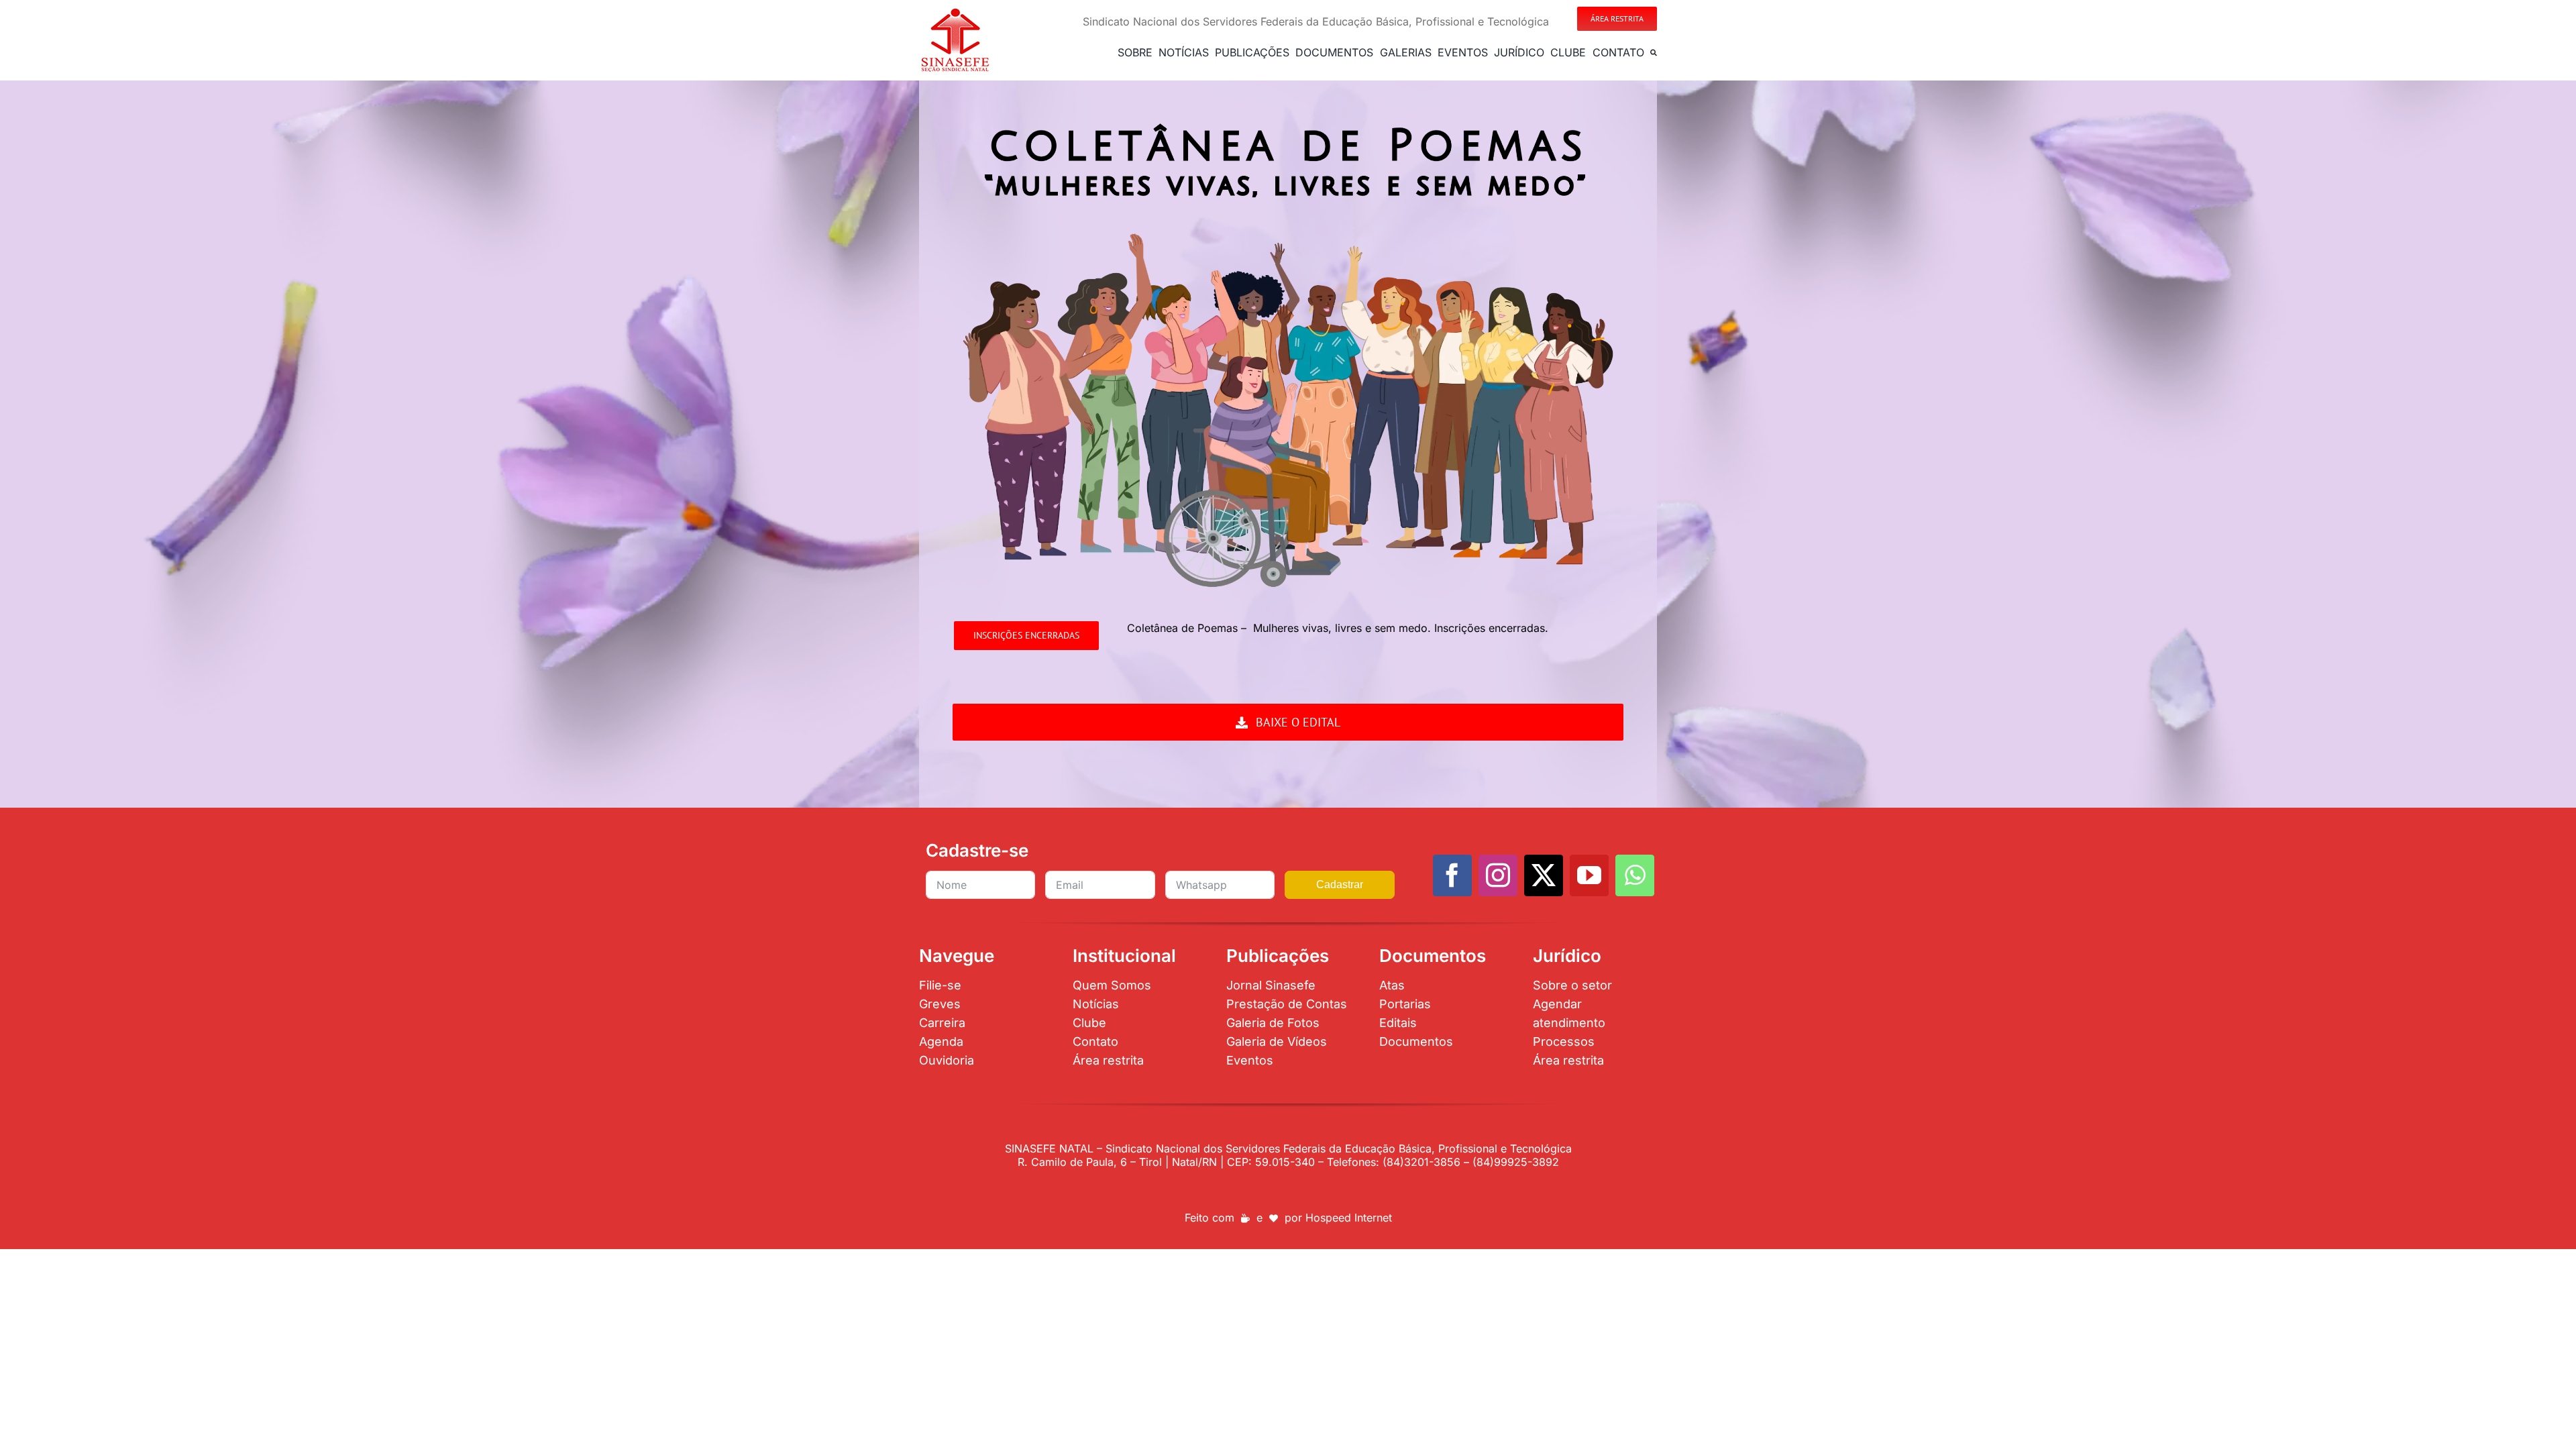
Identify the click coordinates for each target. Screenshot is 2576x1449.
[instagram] (1498, 875)
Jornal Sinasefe (1271, 985)
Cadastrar (1340, 884)
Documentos (1416, 1041)
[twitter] (1544, 875)
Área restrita (1108, 1060)
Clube (1089, 1023)
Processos (1564, 1041)
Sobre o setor (1572, 985)
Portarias (1405, 1004)
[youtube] (1589, 875)
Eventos (1250, 1060)
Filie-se (940, 985)
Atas (1392, 985)
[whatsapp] (1635, 875)
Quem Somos (1112, 985)
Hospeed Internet (1349, 1218)
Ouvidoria (947, 1060)
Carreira (942, 1023)
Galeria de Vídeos (1277, 1041)
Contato (1095, 1041)
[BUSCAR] (1654, 52)
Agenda (941, 1041)
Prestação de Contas (1287, 1004)
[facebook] (1452, 875)
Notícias (1096, 1004)
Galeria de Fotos (1273, 1023)
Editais (1398, 1023)
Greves (940, 1004)
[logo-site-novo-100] (955, 12)
